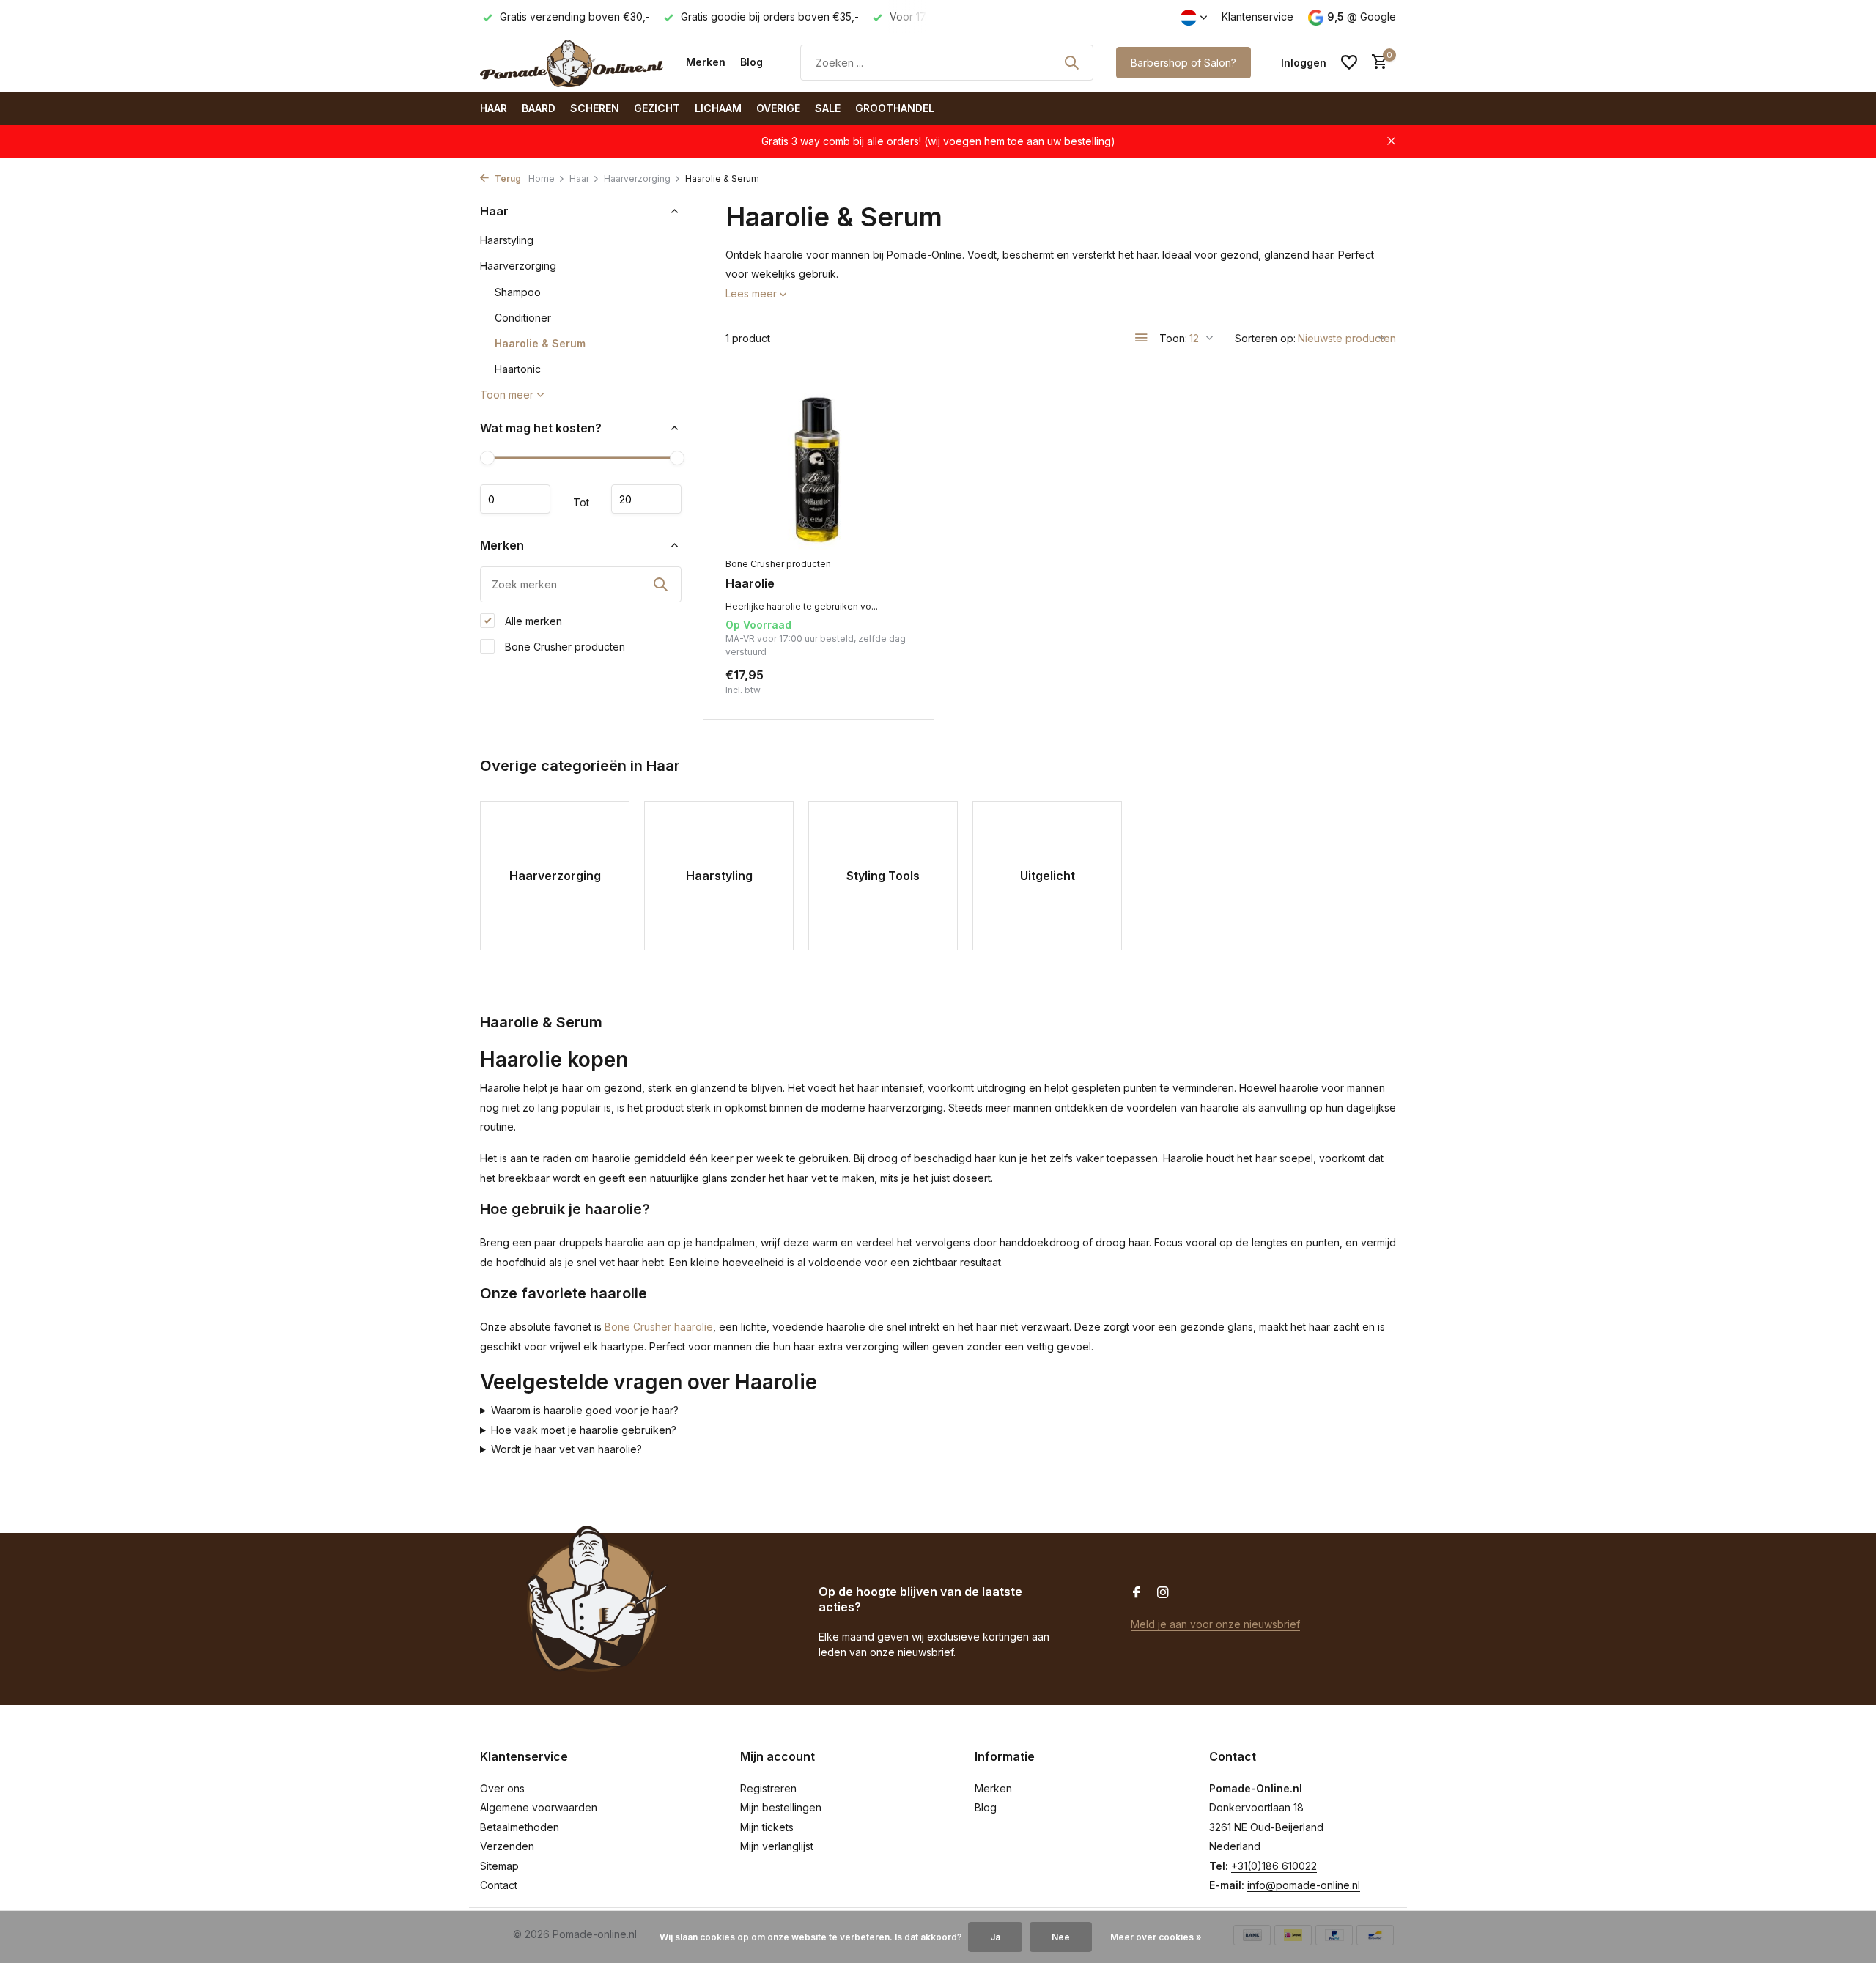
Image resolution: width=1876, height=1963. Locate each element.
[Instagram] (1163, 1593)
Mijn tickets (767, 1827)
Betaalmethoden (520, 1827)
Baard (539, 108)
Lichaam (718, 108)
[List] (1142, 338)
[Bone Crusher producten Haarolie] (819, 466)
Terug (507, 178)
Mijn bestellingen (781, 1807)
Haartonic (518, 369)
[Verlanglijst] (1349, 62)
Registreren (768, 1788)
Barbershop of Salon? (1183, 63)
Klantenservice (1258, 16)
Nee (1061, 1937)
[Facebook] (1137, 1593)
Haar (494, 108)
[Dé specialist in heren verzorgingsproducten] (572, 62)
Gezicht (657, 108)
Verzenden (507, 1846)
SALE (828, 108)
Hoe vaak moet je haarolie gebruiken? (584, 1430)
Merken (706, 62)
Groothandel (895, 108)
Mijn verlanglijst (777, 1846)
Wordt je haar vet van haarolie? (566, 1449)
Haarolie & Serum (540, 343)
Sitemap (499, 1866)
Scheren (595, 108)
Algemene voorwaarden (539, 1807)
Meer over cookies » (1156, 1937)
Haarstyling (507, 240)
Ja (995, 1937)
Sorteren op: (1265, 338)
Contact (499, 1885)
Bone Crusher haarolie (659, 1327)
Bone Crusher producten (564, 646)
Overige (778, 108)
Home (542, 178)
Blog (751, 62)
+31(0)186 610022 (1274, 1866)
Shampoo (518, 292)
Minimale (515, 499)
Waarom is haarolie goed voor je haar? (585, 1410)
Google (1378, 16)
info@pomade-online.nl (1304, 1885)
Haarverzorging (637, 178)
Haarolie (750, 583)
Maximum (646, 499)
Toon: (1173, 338)
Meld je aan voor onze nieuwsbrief (1215, 1624)
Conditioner (523, 318)
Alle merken (532, 620)
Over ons (502, 1788)
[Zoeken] (1071, 62)
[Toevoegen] (886, 681)
